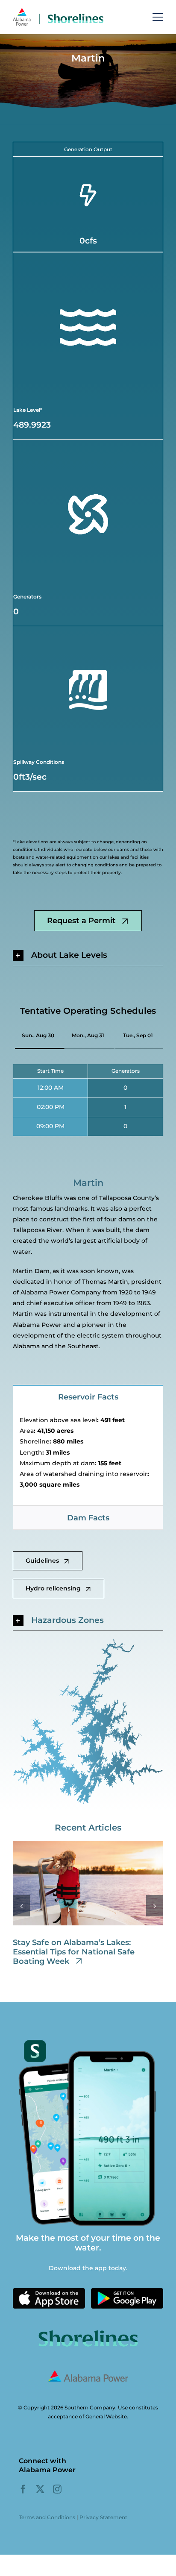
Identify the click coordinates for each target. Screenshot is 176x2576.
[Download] (49, 2291)
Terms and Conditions (47, 2517)
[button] (88, 955)
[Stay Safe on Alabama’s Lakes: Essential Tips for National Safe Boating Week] (88, 1845)
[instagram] (57, 2489)
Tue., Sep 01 (138, 1035)
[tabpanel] (88, 1457)
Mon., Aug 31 (88, 1035)
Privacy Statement (103, 2517)
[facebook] (23, 2489)
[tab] (88, 1397)
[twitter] (40, 2489)
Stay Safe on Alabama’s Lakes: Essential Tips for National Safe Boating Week (74, 1952)
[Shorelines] (58, 10)
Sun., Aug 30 (38, 1035)
